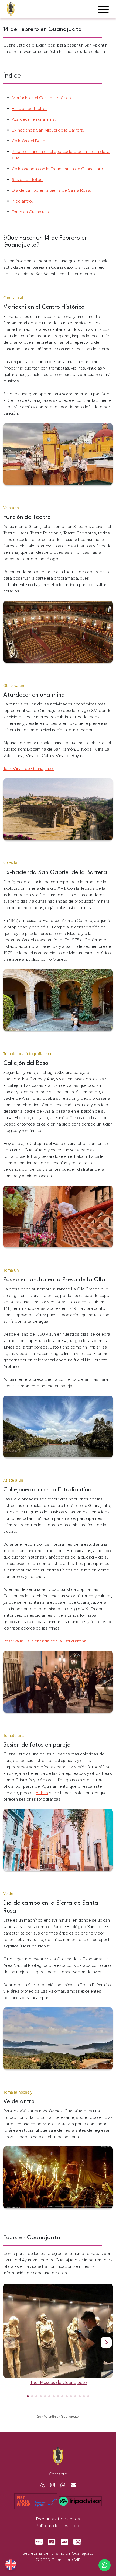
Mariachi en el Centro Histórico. (42, 98)
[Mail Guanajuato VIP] (71, 2485)
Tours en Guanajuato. (32, 212)
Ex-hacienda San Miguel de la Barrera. (48, 130)
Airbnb (42, 1793)
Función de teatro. (29, 109)
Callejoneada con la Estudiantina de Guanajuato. (58, 169)
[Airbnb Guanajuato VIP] (42, 2485)
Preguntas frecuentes (58, 2519)
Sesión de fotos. (28, 180)
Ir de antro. (22, 201)
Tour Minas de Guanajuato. (29, 769)
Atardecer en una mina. (34, 119)
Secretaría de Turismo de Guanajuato (58, 2553)
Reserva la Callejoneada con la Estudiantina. (45, 1641)
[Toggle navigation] (103, 10)
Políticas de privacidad (58, 2525)
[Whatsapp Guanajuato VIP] (61, 2485)
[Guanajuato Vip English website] (11, 2565)
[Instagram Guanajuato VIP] (50, 2485)
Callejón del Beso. (29, 141)
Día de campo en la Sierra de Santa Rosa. (52, 190)
